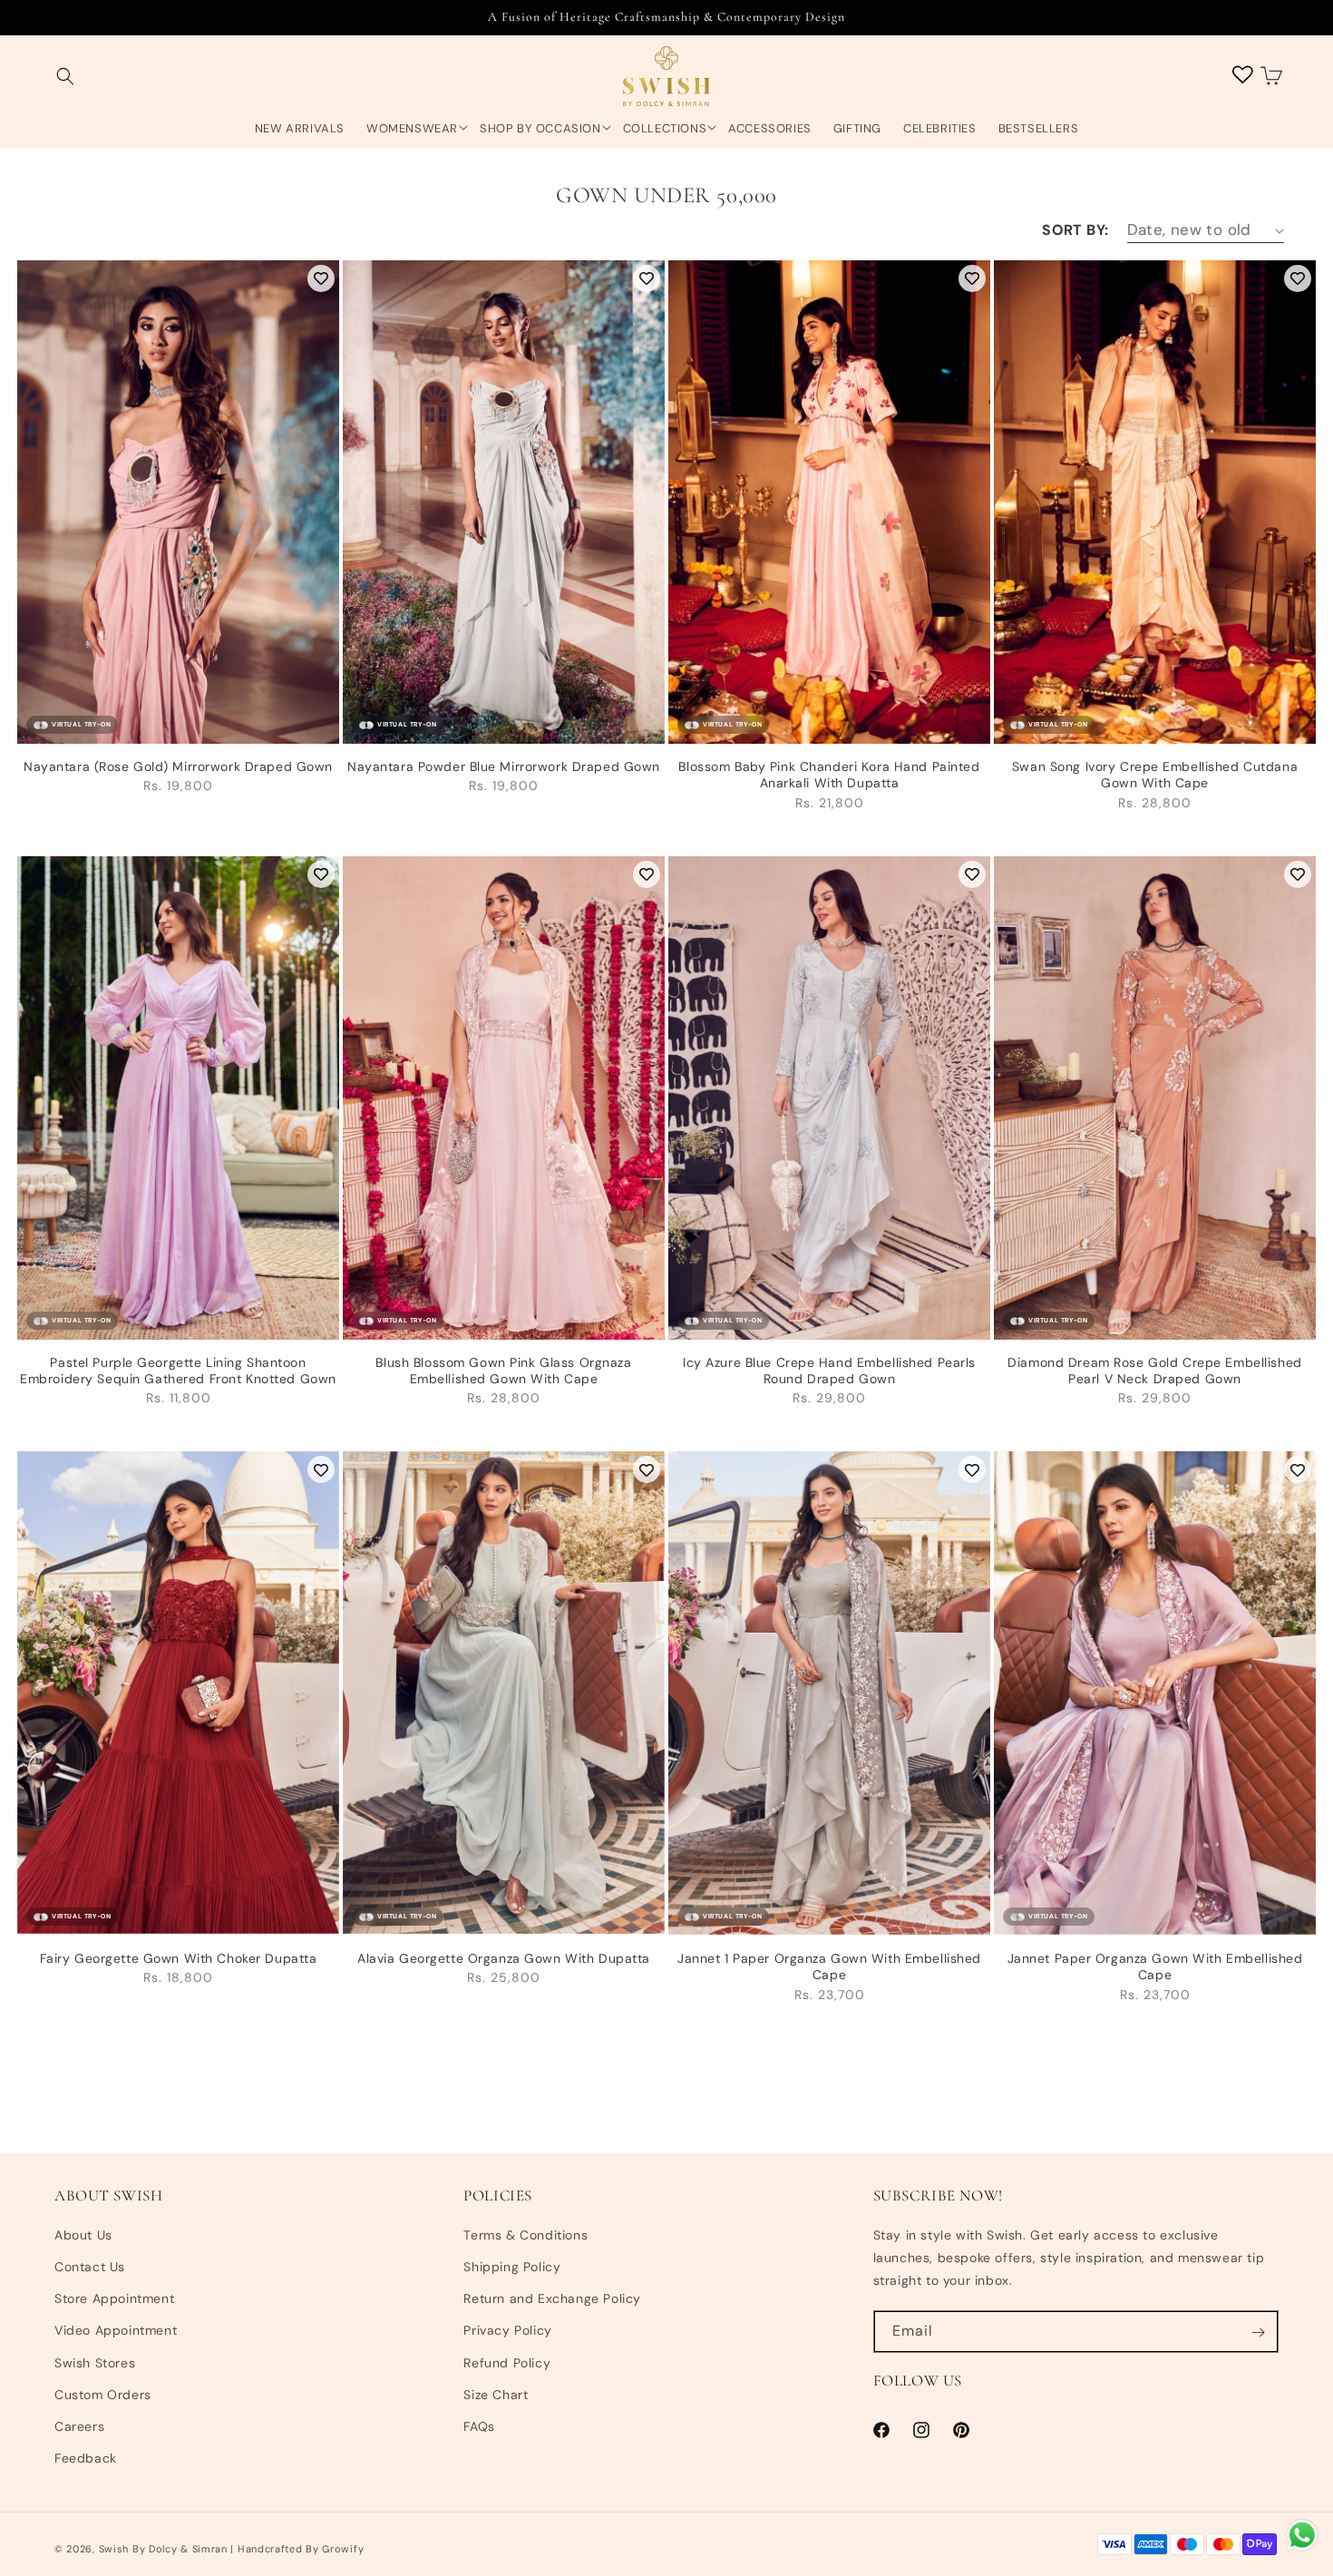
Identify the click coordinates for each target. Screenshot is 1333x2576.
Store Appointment (114, 2298)
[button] (65, 77)
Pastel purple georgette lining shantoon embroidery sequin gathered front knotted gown (178, 1371)
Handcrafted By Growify (301, 2549)
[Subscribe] (1258, 2332)
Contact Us (90, 2267)
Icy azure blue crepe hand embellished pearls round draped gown (829, 1371)
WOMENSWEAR (412, 129)
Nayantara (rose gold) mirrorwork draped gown (178, 766)
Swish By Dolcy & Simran (163, 2549)
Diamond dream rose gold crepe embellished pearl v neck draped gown (1154, 1371)
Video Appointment (116, 2331)
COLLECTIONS (665, 129)
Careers (79, 2426)
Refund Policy (507, 2363)
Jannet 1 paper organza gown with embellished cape (829, 1966)
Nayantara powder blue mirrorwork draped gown (504, 766)
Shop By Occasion (540, 129)
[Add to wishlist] (321, 278)
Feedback (86, 2458)
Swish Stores (95, 2363)
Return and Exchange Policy (552, 2298)
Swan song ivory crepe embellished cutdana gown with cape (1155, 775)
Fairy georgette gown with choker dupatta (179, 1958)
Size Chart (496, 2395)
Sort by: (1075, 230)
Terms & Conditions (525, 2235)
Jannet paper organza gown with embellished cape (1155, 1966)
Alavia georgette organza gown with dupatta (504, 1958)
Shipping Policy (512, 2267)
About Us (83, 2235)
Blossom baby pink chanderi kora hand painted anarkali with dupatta (829, 775)
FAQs (479, 2426)
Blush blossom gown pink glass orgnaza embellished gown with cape (503, 1371)
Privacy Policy (507, 2331)
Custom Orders (103, 2395)
